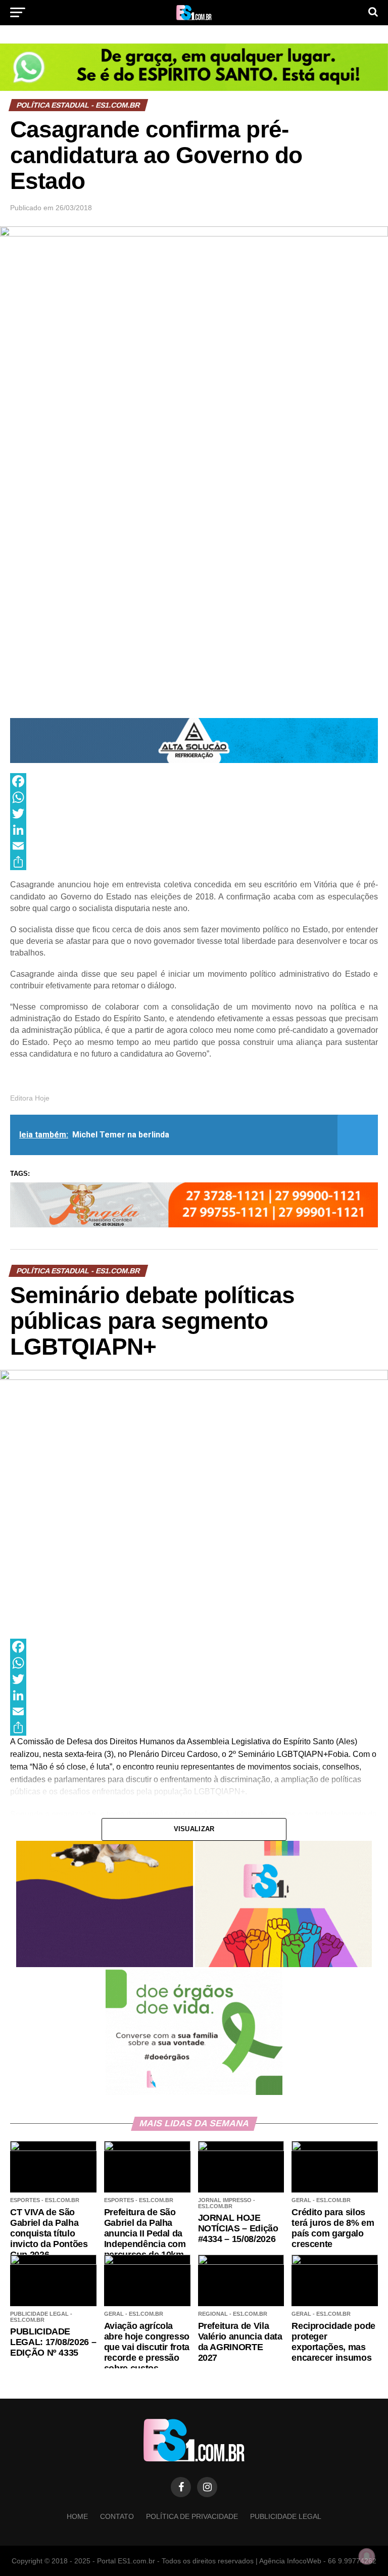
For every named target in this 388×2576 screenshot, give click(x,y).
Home (77, 2516)
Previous (23, 738)
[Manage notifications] (367, 2556)
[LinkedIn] (194, 830)
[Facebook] (194, 781)
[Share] (194, 862)
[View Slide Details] (194, 67)
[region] (194, 67)
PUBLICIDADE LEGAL (286, 2516)
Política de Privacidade (192, 2516)
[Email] (194, 846)
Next (365, 738)
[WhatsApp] (194, 797)
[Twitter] (194, 814)
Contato (117, 2516)
